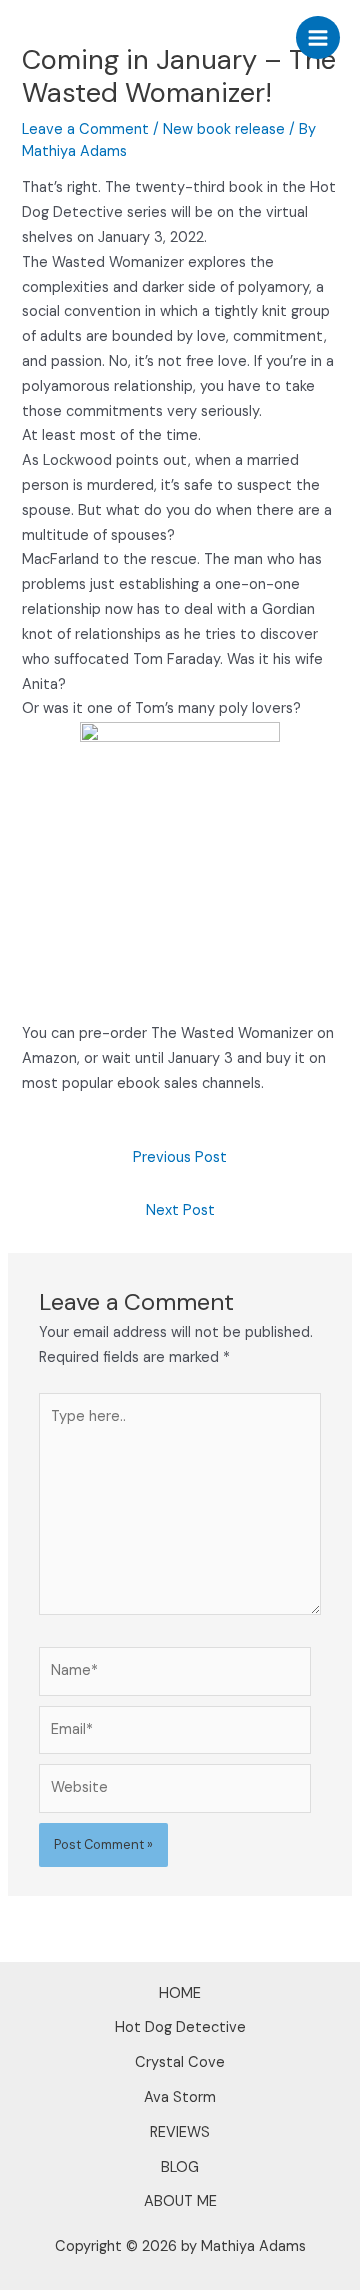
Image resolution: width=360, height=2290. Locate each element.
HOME (180, 1993)
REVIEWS (180, 2132)
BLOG (180, 2167)
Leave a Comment (85, 129)
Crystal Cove (180, 2062)
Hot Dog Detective (180, 2027)
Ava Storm (180, 2097)
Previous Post (180, 1157)
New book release (224, 129)
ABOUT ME (180, 2201)
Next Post (180, 1210)
